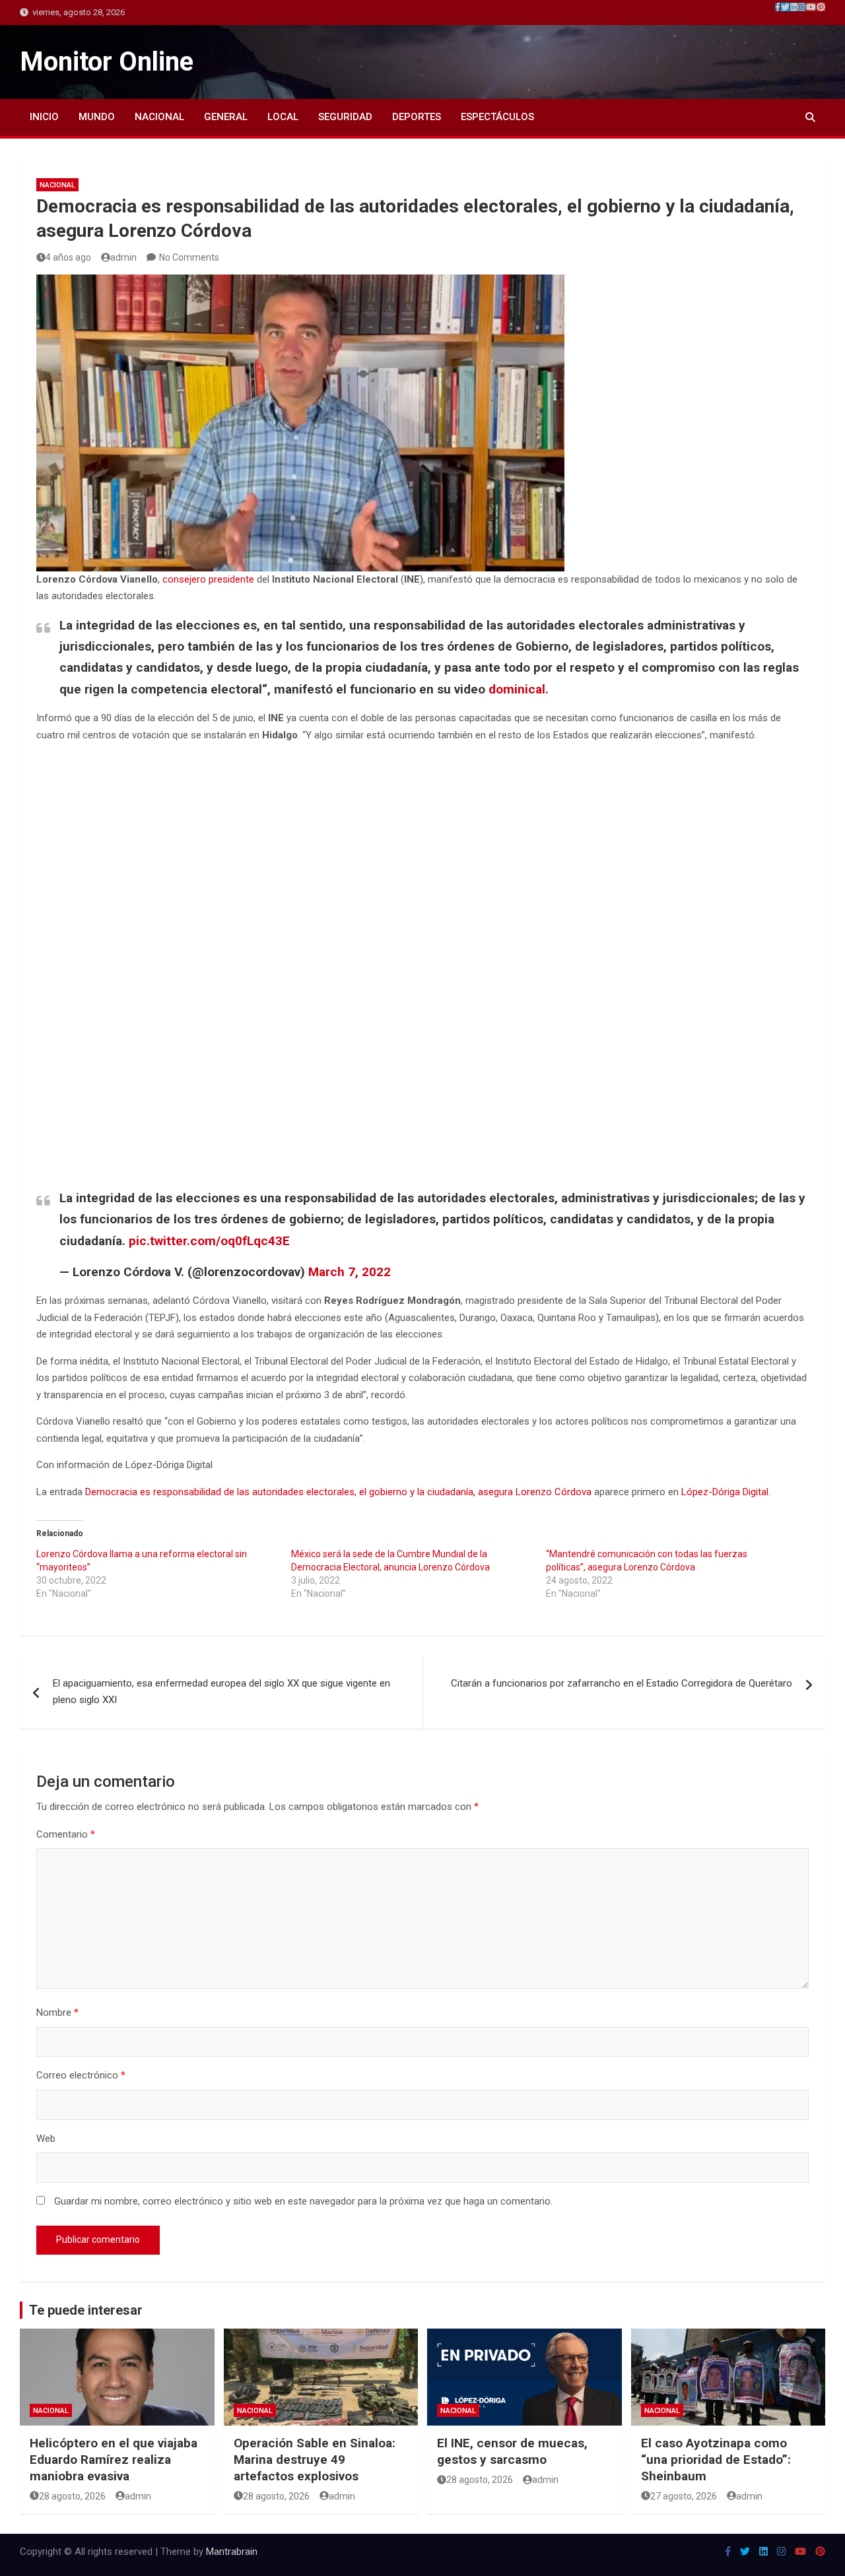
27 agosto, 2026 (684, 2496)
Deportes (417, 117)
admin (123, 257)
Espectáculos (497, 117)
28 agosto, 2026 (72, 2496)
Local (283, 117)
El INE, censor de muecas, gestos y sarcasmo (512, 2451)
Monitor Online (107, 62)
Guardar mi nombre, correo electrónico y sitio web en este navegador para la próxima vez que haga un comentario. (303, 2201)
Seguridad (345, 117)
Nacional (159, 117)
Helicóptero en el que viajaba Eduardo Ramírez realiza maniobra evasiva (114, 2459)
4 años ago (68, 257)
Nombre (57, 2012)
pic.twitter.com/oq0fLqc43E (209, 1241)
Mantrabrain (232, 2552)
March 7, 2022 (350, 1272)
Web (46, 2139)
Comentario (66, 1834)
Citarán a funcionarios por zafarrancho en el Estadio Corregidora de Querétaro (622, 1683)
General (226, 117)
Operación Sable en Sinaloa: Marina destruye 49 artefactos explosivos (315, 2459)
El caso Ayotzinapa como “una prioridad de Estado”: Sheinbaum (716, 2459)
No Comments (189, 257)
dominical (517, 689)
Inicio (44, 117)
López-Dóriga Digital (725, 1492)
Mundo (97, 117)
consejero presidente (208, 579)
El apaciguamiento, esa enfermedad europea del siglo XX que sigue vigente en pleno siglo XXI (221, 1692)
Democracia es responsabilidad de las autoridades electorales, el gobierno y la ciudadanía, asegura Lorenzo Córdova (338, 1492)
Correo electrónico (81, 2075)
